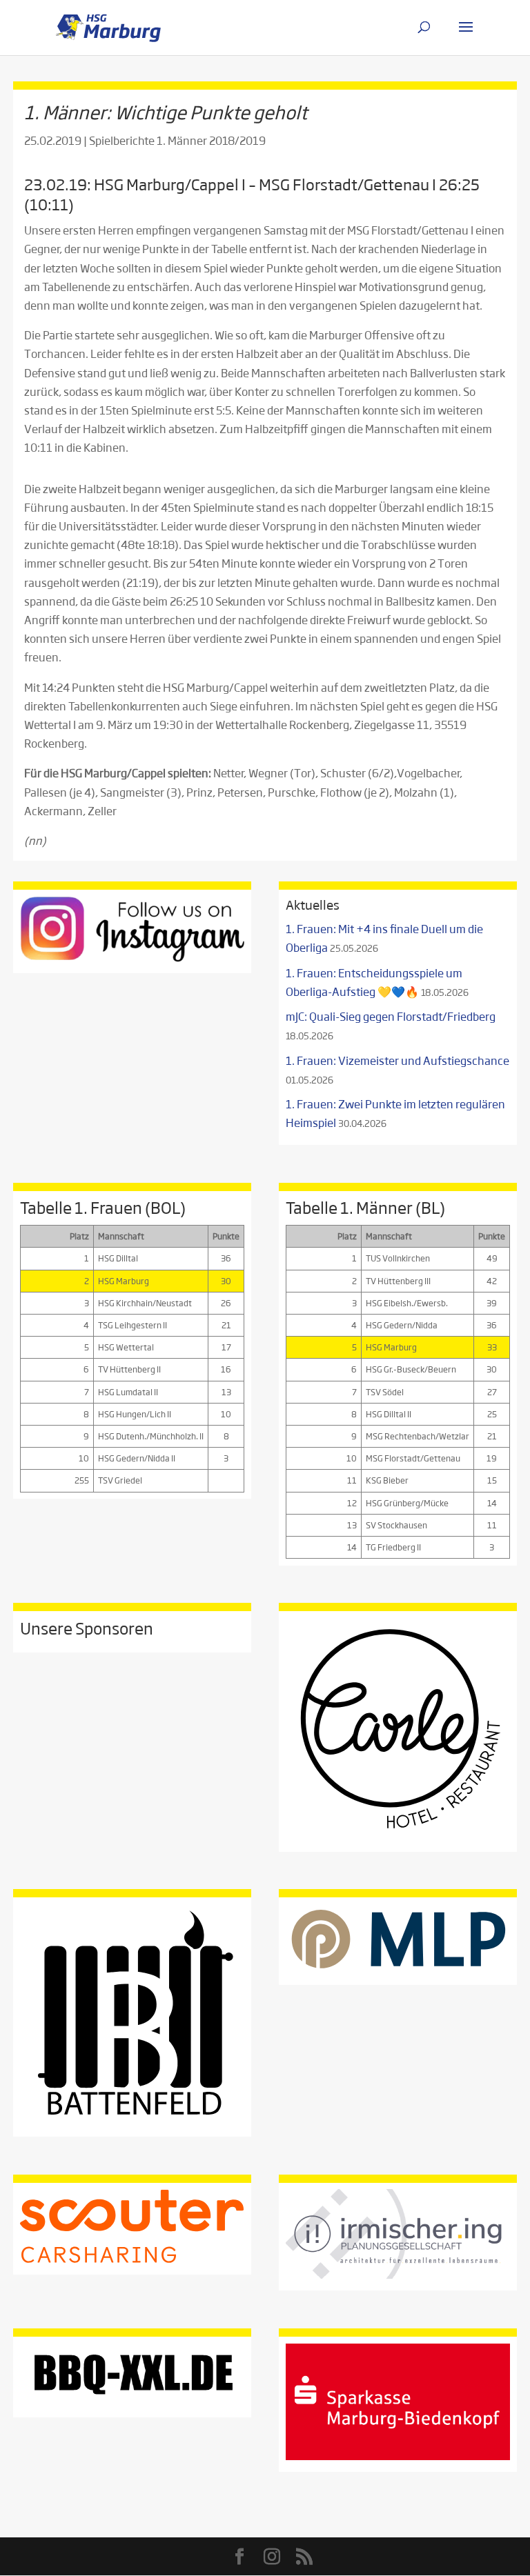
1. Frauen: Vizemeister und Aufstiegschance (397, 1060)
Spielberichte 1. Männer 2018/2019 (177, 140)
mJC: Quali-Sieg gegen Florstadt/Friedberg (391, 1016)
